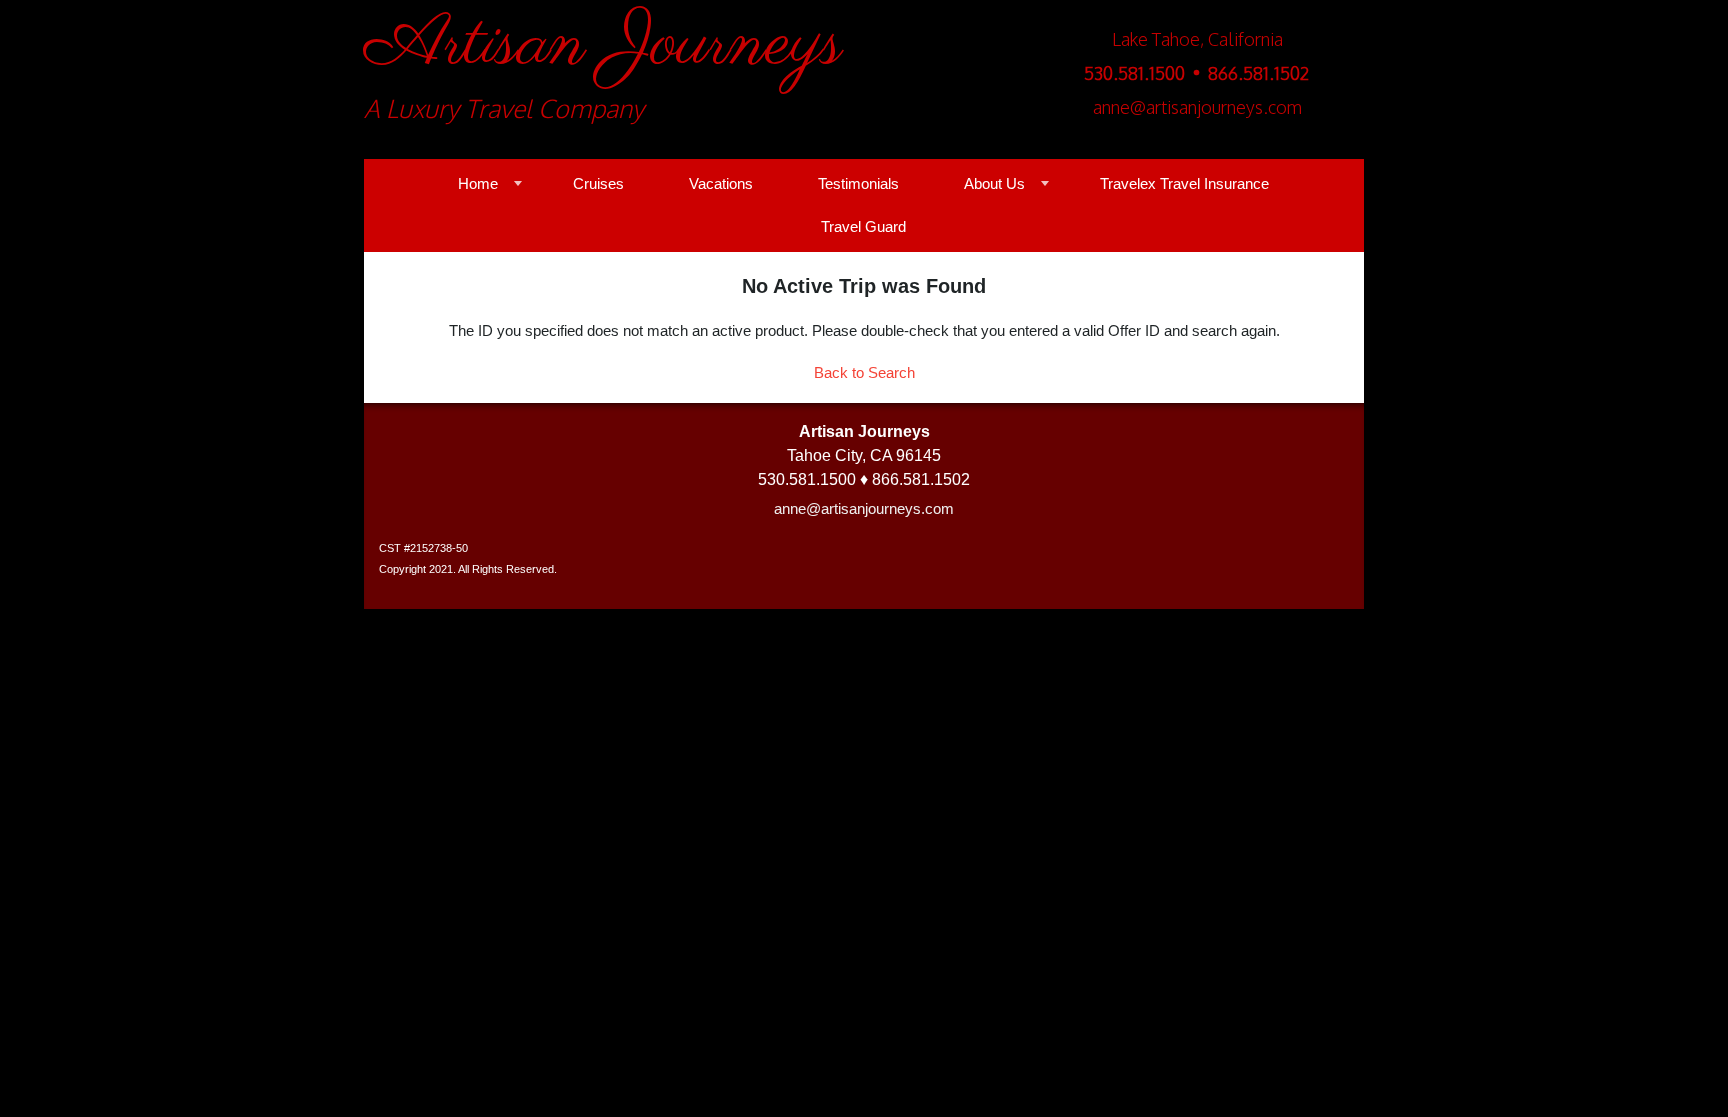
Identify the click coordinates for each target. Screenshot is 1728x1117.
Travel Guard (863, 226)
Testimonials (858, 183)
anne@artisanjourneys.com (864, 508)
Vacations (721, 183)
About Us (994, 183)
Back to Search (864, 372)
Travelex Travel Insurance (1184, 183)
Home (478, 183)
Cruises (598, 183)
